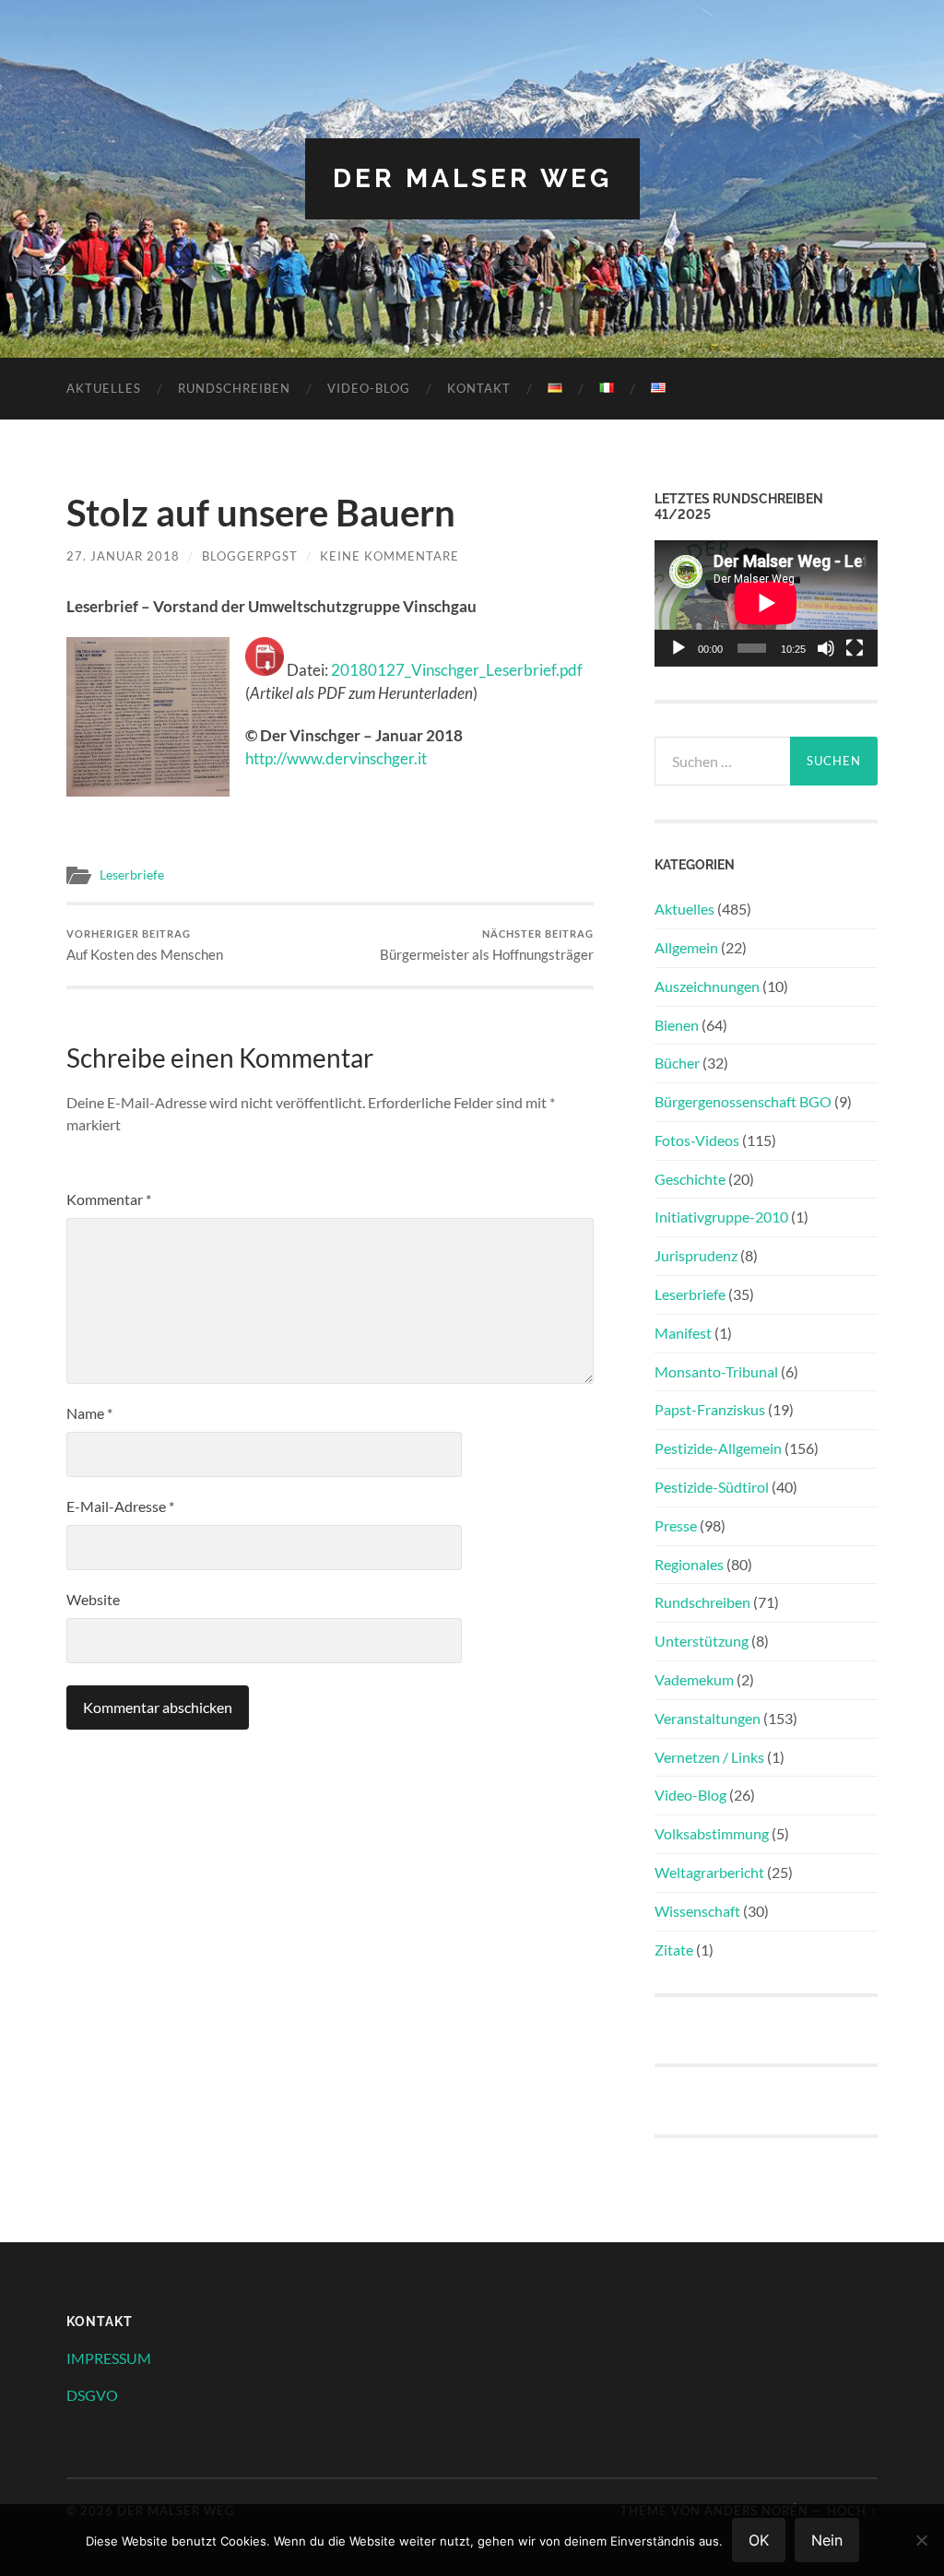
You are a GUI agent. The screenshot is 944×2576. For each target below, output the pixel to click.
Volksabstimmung (712, 1833)
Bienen (677, 1025)
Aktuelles (104, 388)
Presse (676, 1525)
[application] (766, 603)
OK (759, 2540)
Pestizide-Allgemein (718, 1448)
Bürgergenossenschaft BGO (743, 1101)
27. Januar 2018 (123, 556)
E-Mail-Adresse (120, 1506)
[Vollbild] (855, 648)
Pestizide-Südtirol (712, 1487)
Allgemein (686, 947)
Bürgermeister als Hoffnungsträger (487, 945)
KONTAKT (479, 388)
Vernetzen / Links (709, 1757)
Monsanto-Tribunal (716, 1371)
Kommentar (109, 1199)
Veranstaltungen (708, 1718)
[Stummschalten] (826, 648)
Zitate (674, 1950)
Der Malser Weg (472, 178)
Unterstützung (702, 1641)
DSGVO (92, 2395)
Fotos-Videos (697, 1140)
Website (93, 1599)
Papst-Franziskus (710, 1409)
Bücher (677, 1063)
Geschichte (690, 1179)
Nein (827, 2540)
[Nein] (921, 2540)
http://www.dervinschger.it (336, 758)
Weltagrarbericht (709, 1872)
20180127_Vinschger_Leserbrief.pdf (457, 670)
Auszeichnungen (707, 986)
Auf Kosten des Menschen (145, 945)
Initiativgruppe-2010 (721, 1217)
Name (89, 1413)
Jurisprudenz (696, 1255)
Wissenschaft (697, 1911)
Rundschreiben (234, 388)
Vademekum (694, 1679)
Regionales (689, 1564)
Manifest (683, 1333)
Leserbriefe (132, 875)
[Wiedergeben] (678, 648)
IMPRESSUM (109, 2358)
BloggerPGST (250, 556)
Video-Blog (369, 388)
